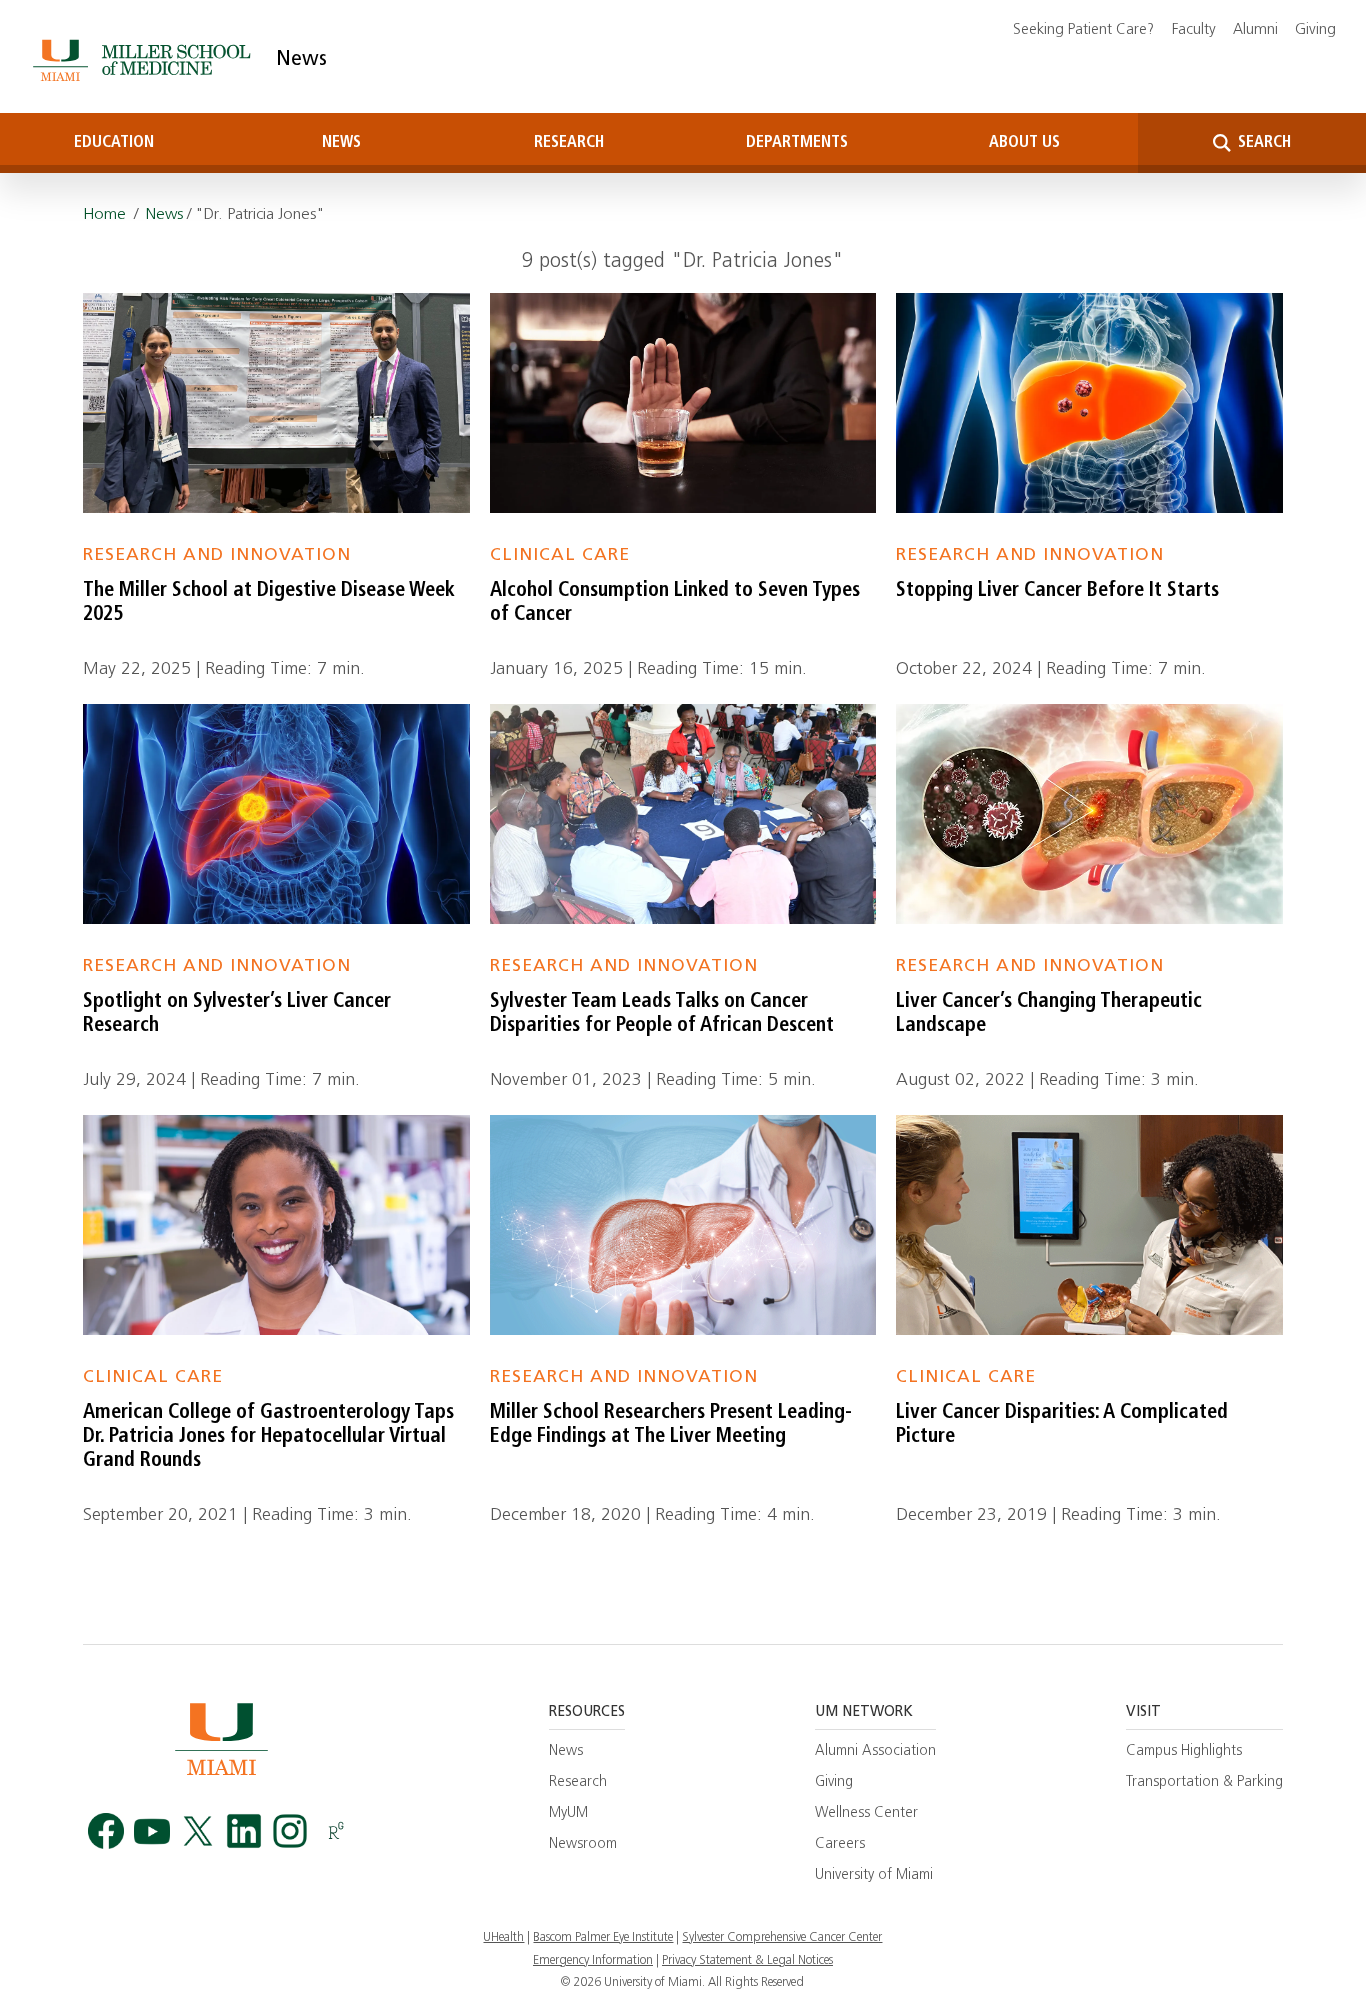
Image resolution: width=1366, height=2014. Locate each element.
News (301, 60)
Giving (1315, 30)
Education (114, 143)
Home (104, 215)
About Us (1024, 143)
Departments (797, 143)
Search (1262, 143)
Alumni (1255, 30)
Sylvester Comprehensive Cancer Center (782, 1938)
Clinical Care (560, 555)
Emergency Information (593, 1961)
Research (569, 143)
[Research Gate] (336, 1831)
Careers (840, 1844)
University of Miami (874, 1875)
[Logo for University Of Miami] (221, 1738)
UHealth (503, 1938)
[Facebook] (106, 1831)
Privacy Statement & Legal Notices (747, 1961)
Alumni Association (875, 1751)
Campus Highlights (1184, 1751)
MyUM (568, 1813)
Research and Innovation (217, 555)
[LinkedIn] (244, 1831)
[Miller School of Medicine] (145, 60)
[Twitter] (198, 1831)
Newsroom (583, 1844)
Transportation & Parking (1204, 1782)
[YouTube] (152, 1831)
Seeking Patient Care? (1083, 30)
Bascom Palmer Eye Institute (603, 1938)
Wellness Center (866, 1813)
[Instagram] (290, 1831)
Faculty (1194, 30)
